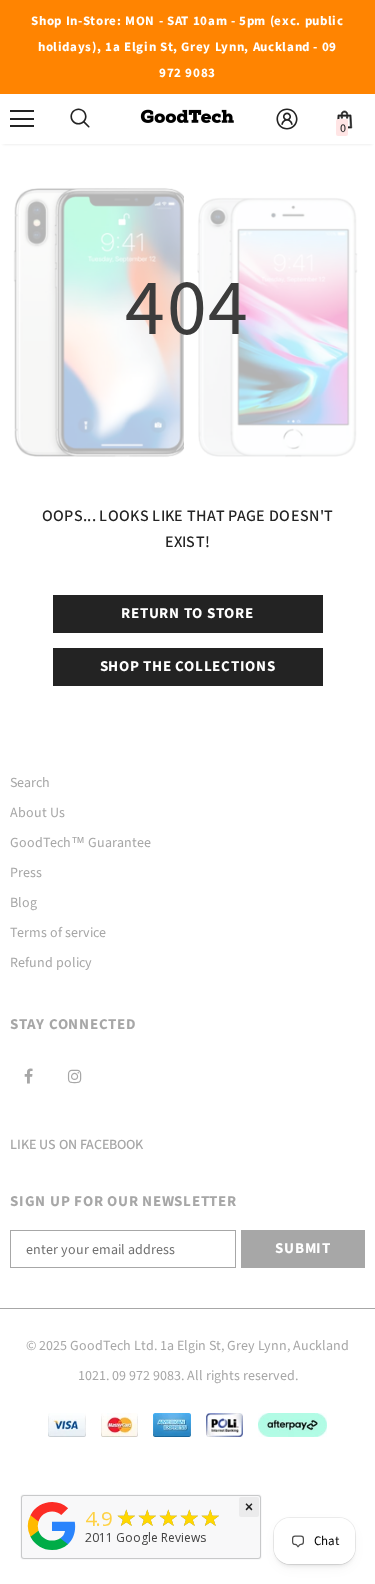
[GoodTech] (52, 1550)
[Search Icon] (80, 119)
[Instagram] (75, 1076)
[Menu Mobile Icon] (22, 119)
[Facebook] (28, 1076)
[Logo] (187, 118)
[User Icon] (287, 119)
